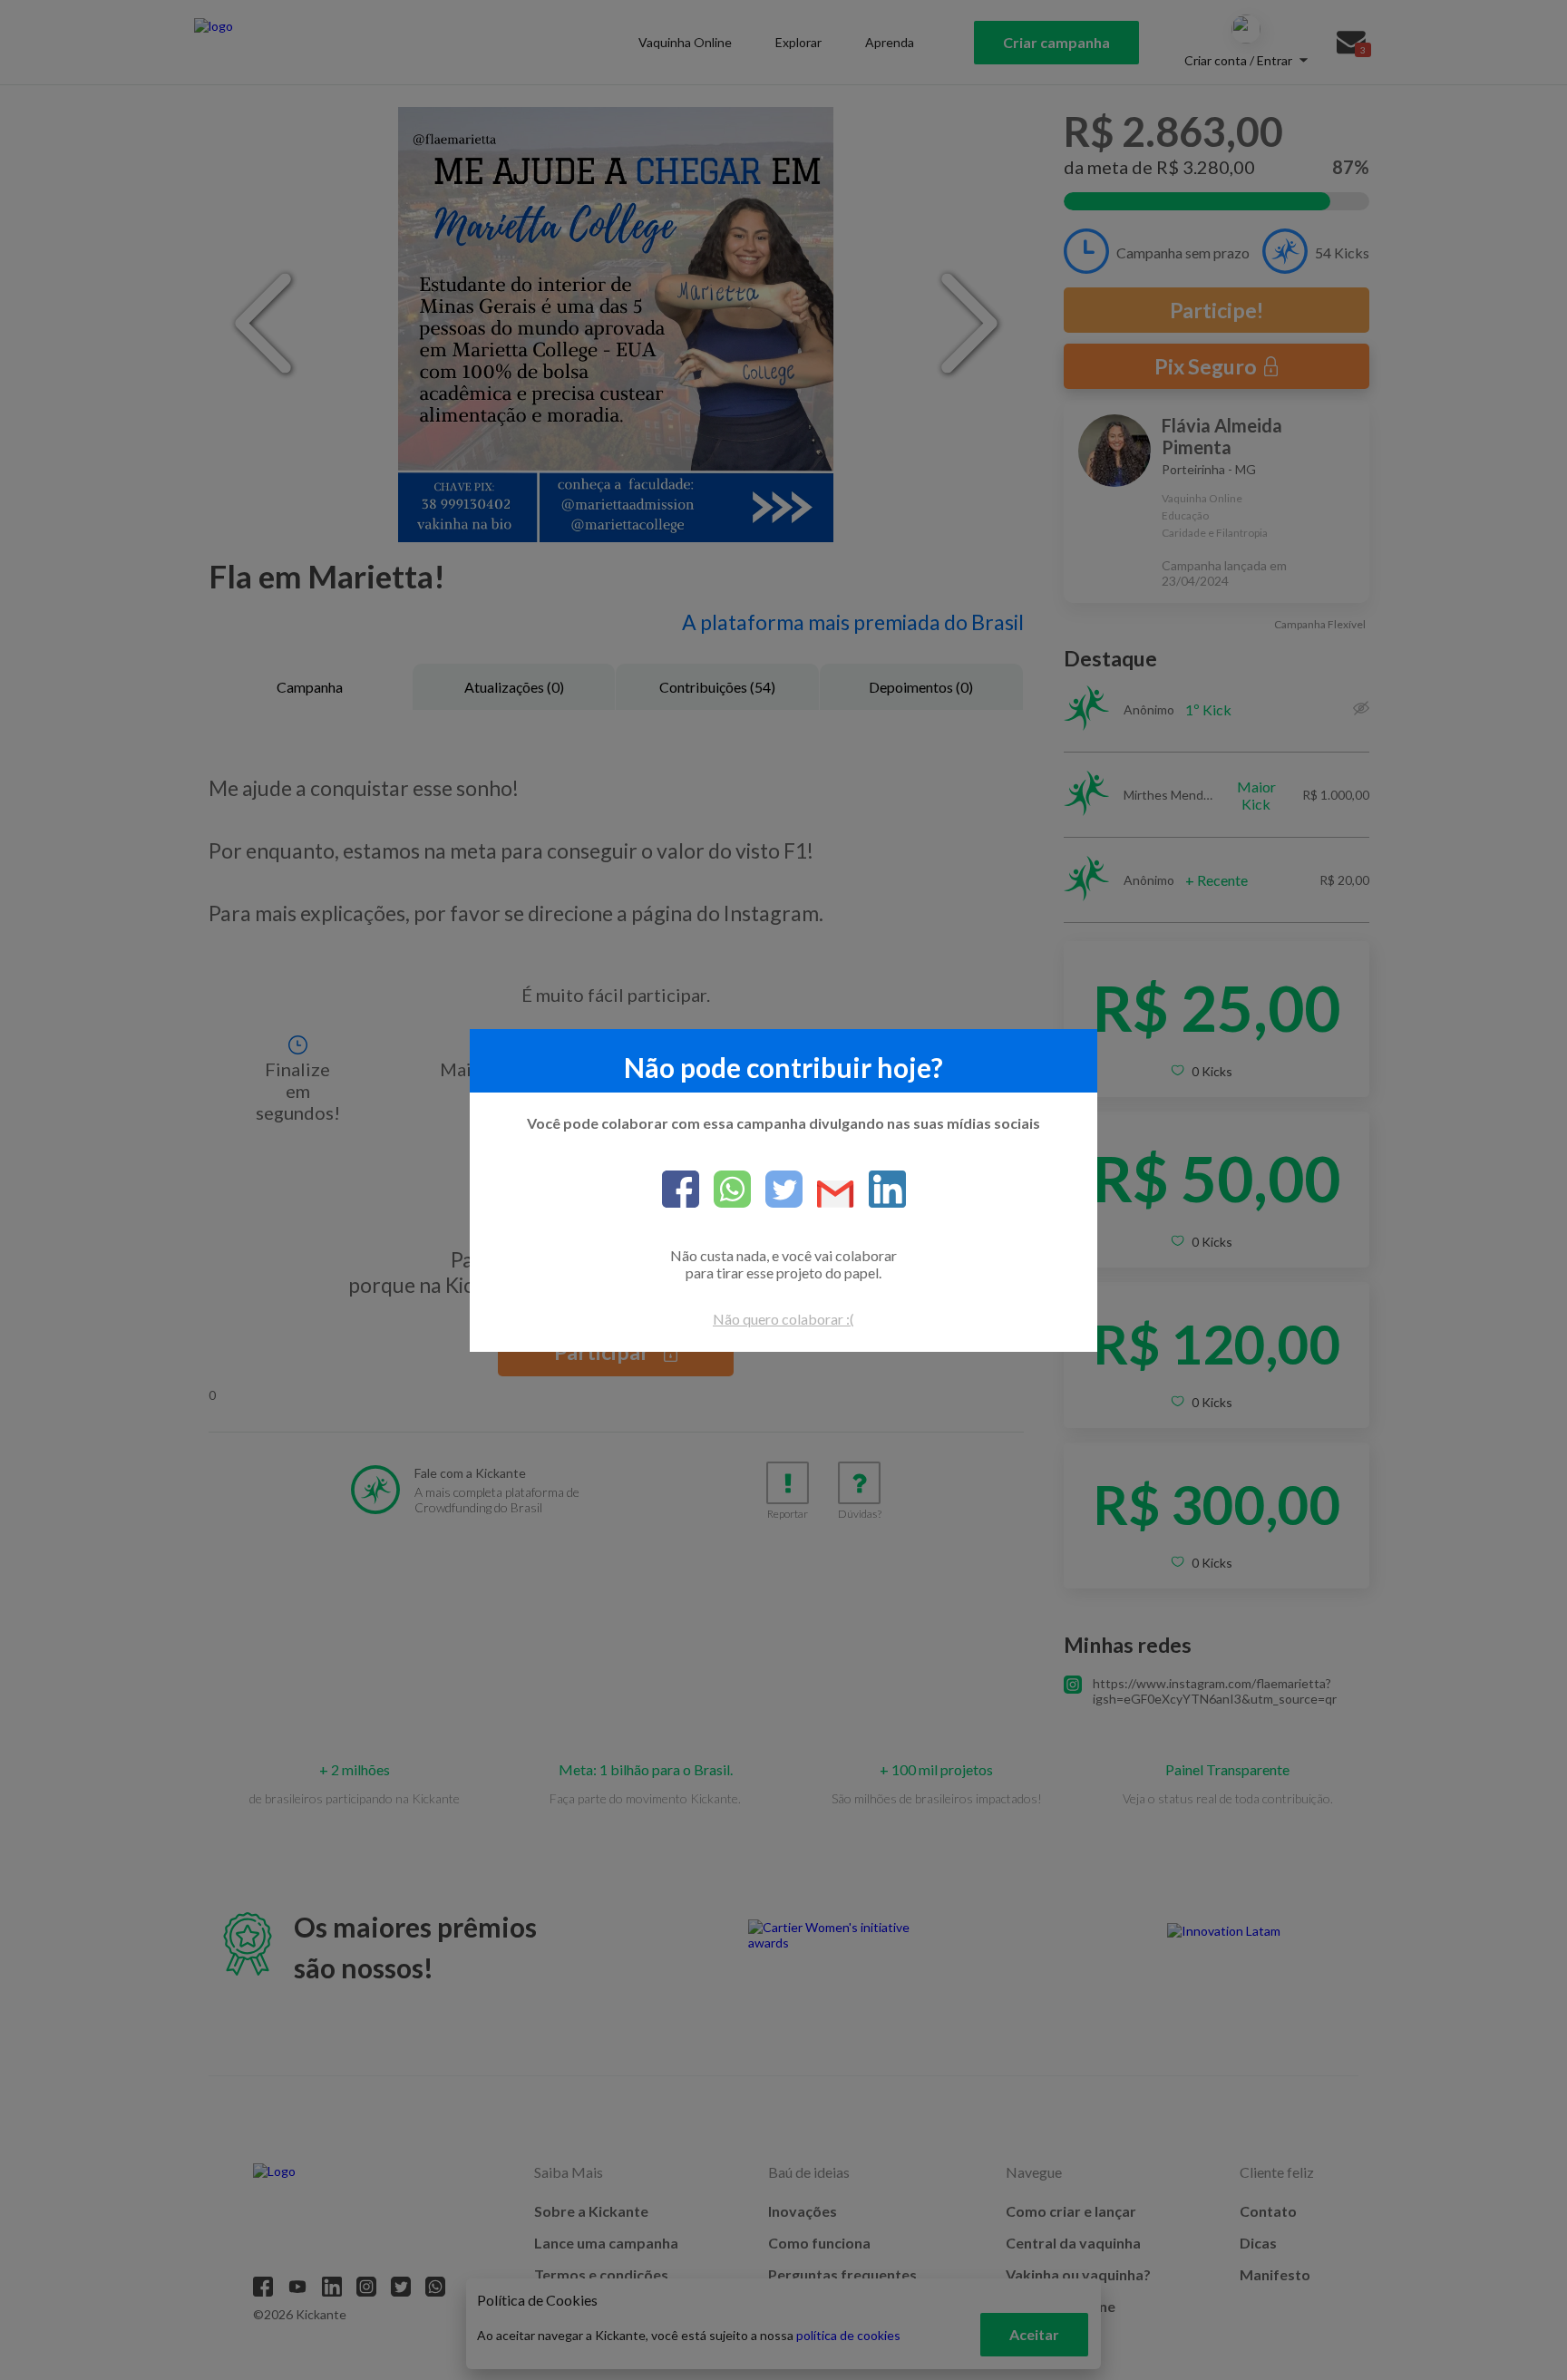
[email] (828, 1195)
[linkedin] (880, 1190)
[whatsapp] (725, 1190)
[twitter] (777, 1190)
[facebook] (681, 1190)
